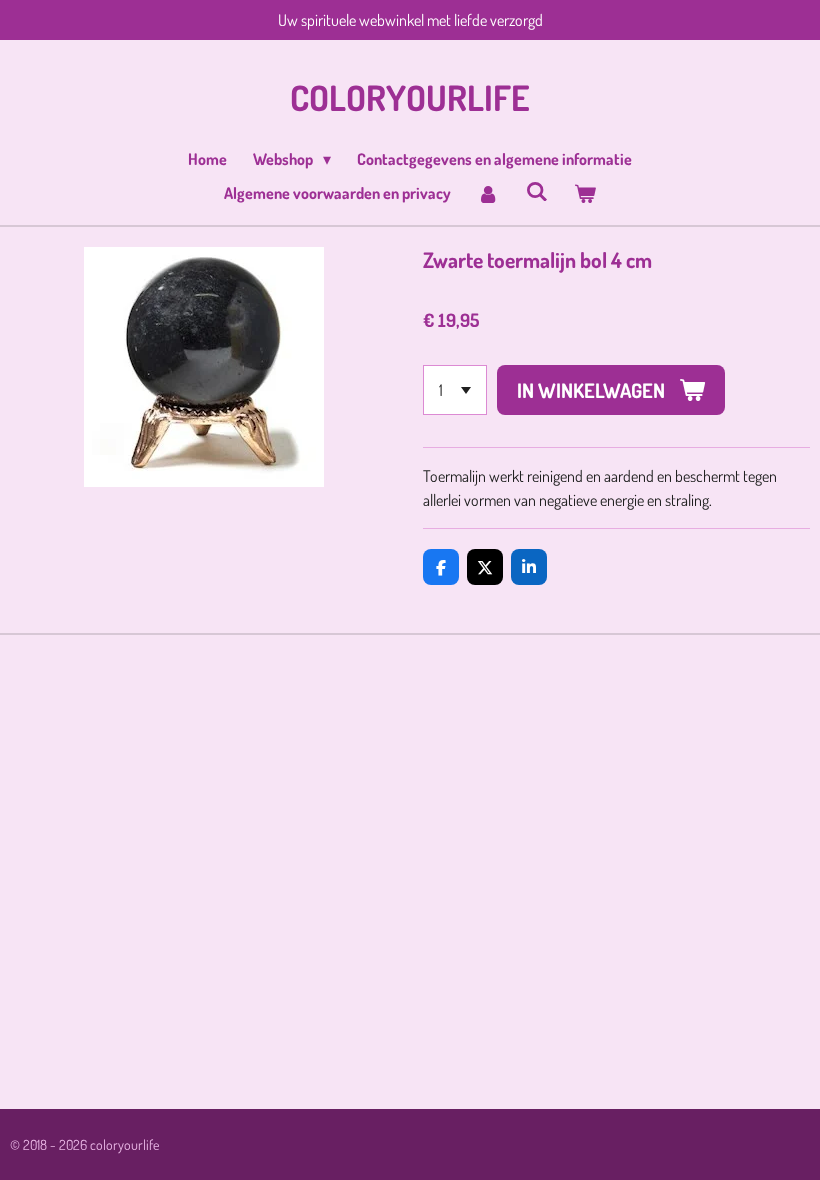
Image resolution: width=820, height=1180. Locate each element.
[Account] (488, 193)
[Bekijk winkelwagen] (585, 193)
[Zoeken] (536, 191)
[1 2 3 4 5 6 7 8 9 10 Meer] (455, 390)
